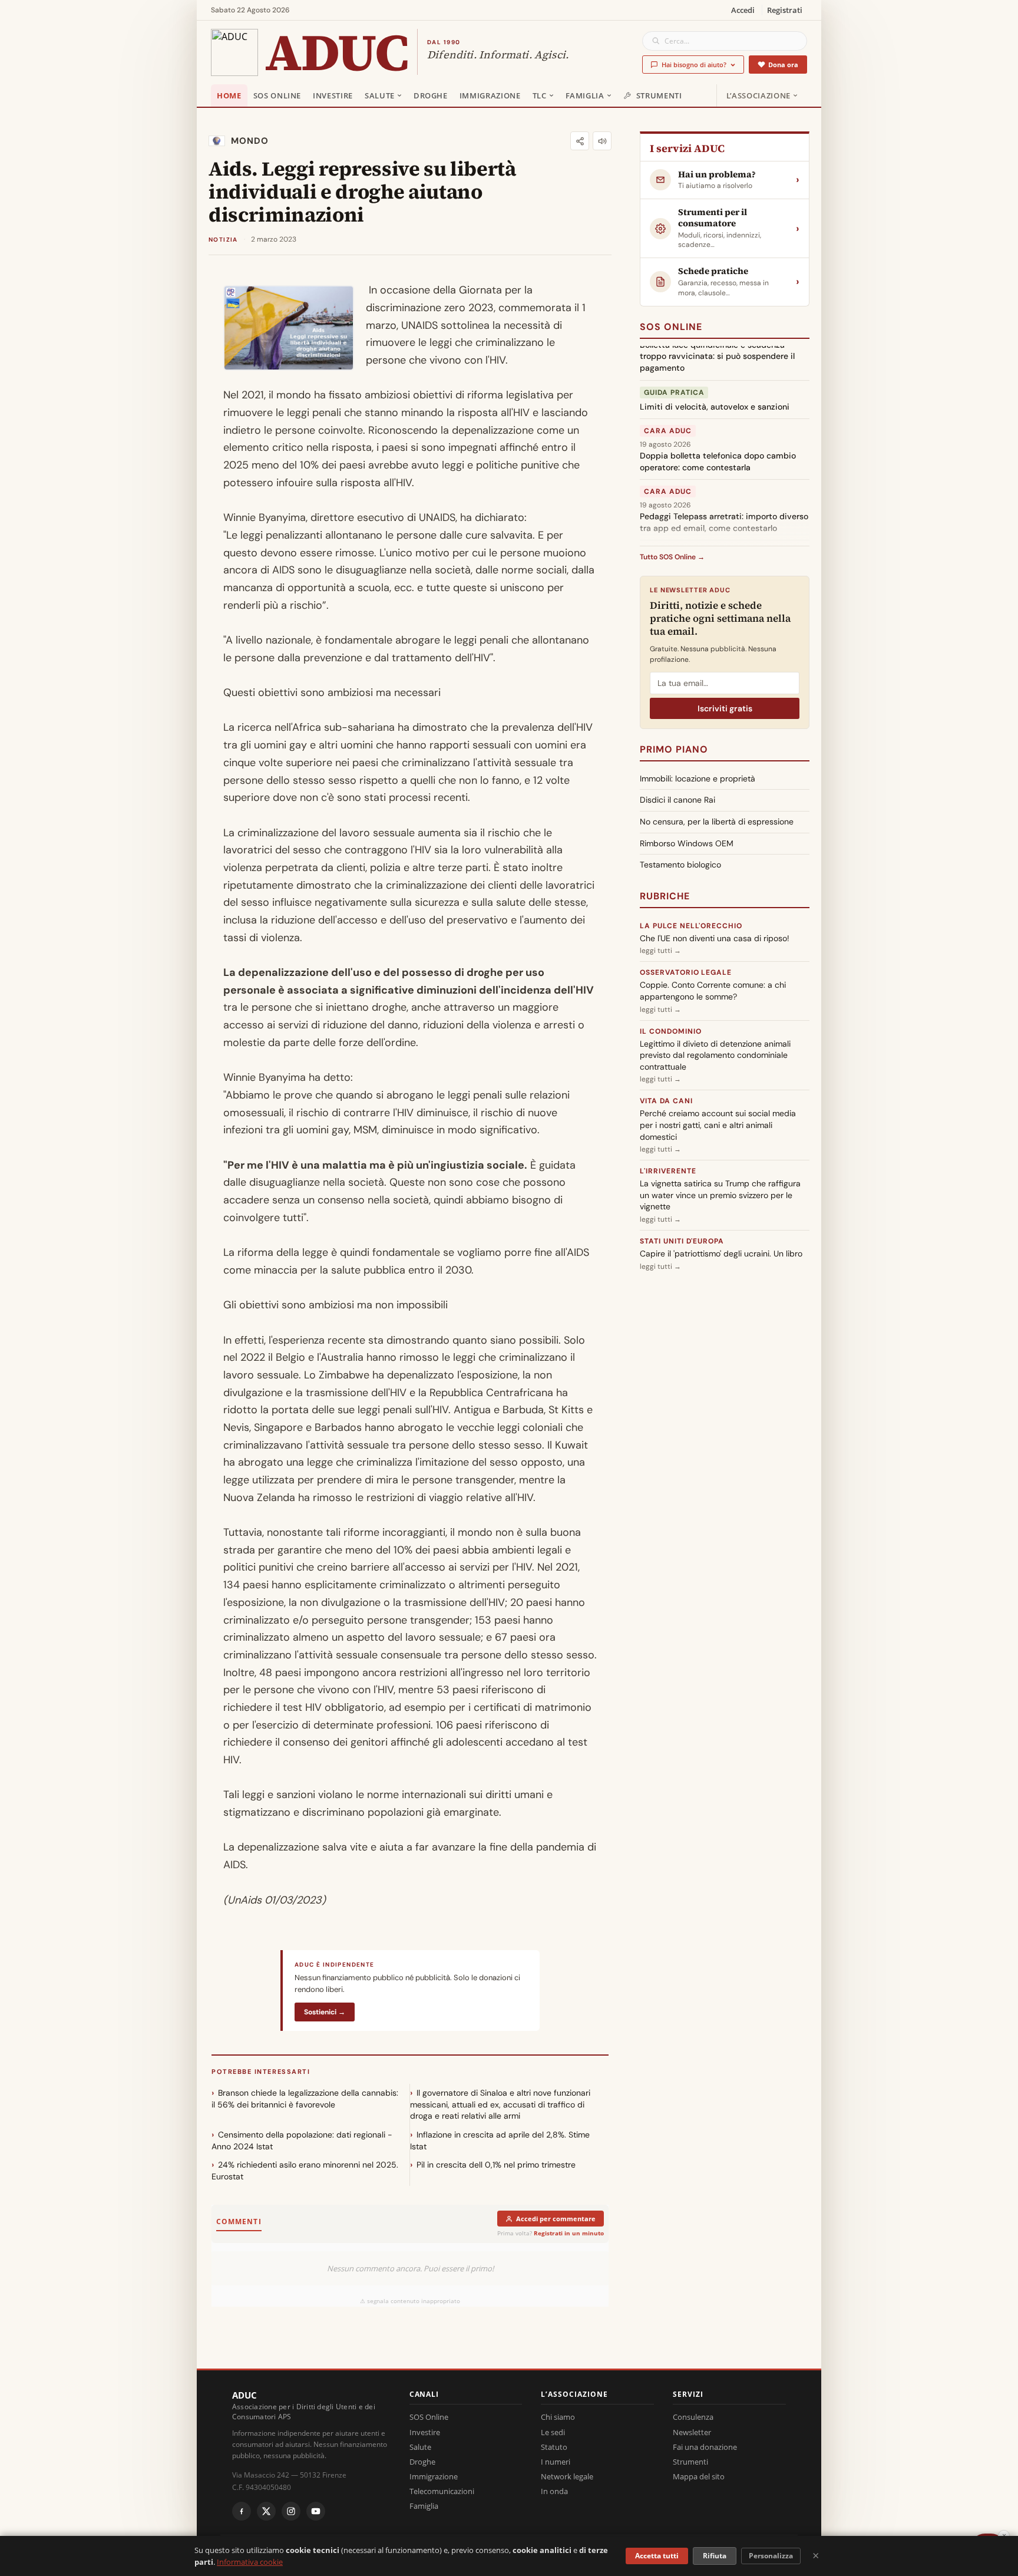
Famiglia (585, 95)
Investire (333, 95)
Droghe (431, 95)
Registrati (785, 10)
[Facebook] (242, 2511)
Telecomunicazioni (442, 2491)
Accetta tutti (657, 2556)
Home (229, 95)
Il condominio (670, 1031)
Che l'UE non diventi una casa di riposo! (715, 938)
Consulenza (693, 2417)
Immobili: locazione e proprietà (698, 779)
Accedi (743, 10)
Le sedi (553, 2432)
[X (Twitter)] (266, 2511)
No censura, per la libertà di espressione (717, 822)
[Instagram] (291, 2511)
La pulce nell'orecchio (691, 926)
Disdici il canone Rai (677, 800)
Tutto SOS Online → (672, 557)
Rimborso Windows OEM (687, 843)
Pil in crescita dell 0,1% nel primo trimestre (496, 2165)
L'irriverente (668, 1171)
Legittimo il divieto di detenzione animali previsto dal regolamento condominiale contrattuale (715, 1055)
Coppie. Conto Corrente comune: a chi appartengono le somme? (713, 991)
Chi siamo (558, 2417)
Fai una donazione (705, 2447)
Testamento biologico (680, 865)
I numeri (556, 2462)
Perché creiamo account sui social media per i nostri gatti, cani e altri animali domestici (718, 1125)
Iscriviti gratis (725, 708)
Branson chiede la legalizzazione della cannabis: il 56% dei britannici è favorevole (305, 2099)
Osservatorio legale (686, 972)
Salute (380, 95)
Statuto (554, 2447)
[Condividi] (580, 141)
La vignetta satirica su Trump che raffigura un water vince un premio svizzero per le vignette (720, 1195)
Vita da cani (666, 1101)
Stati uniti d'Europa (682, 1241)
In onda (554, 2491)
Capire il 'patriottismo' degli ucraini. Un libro (721, 1254)
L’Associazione (758, 95)
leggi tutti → (660, 951)
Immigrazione (490, 95)
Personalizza (771, 2556)
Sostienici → (325, 2012)
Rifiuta (715, 2556)
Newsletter (692, 2432)
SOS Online (277, 95)
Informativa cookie (250, 2562)
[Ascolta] (602, 141)
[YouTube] (316, 2511)
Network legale (567, 2476)
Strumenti (659, 95)
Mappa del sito (699, 2476)
